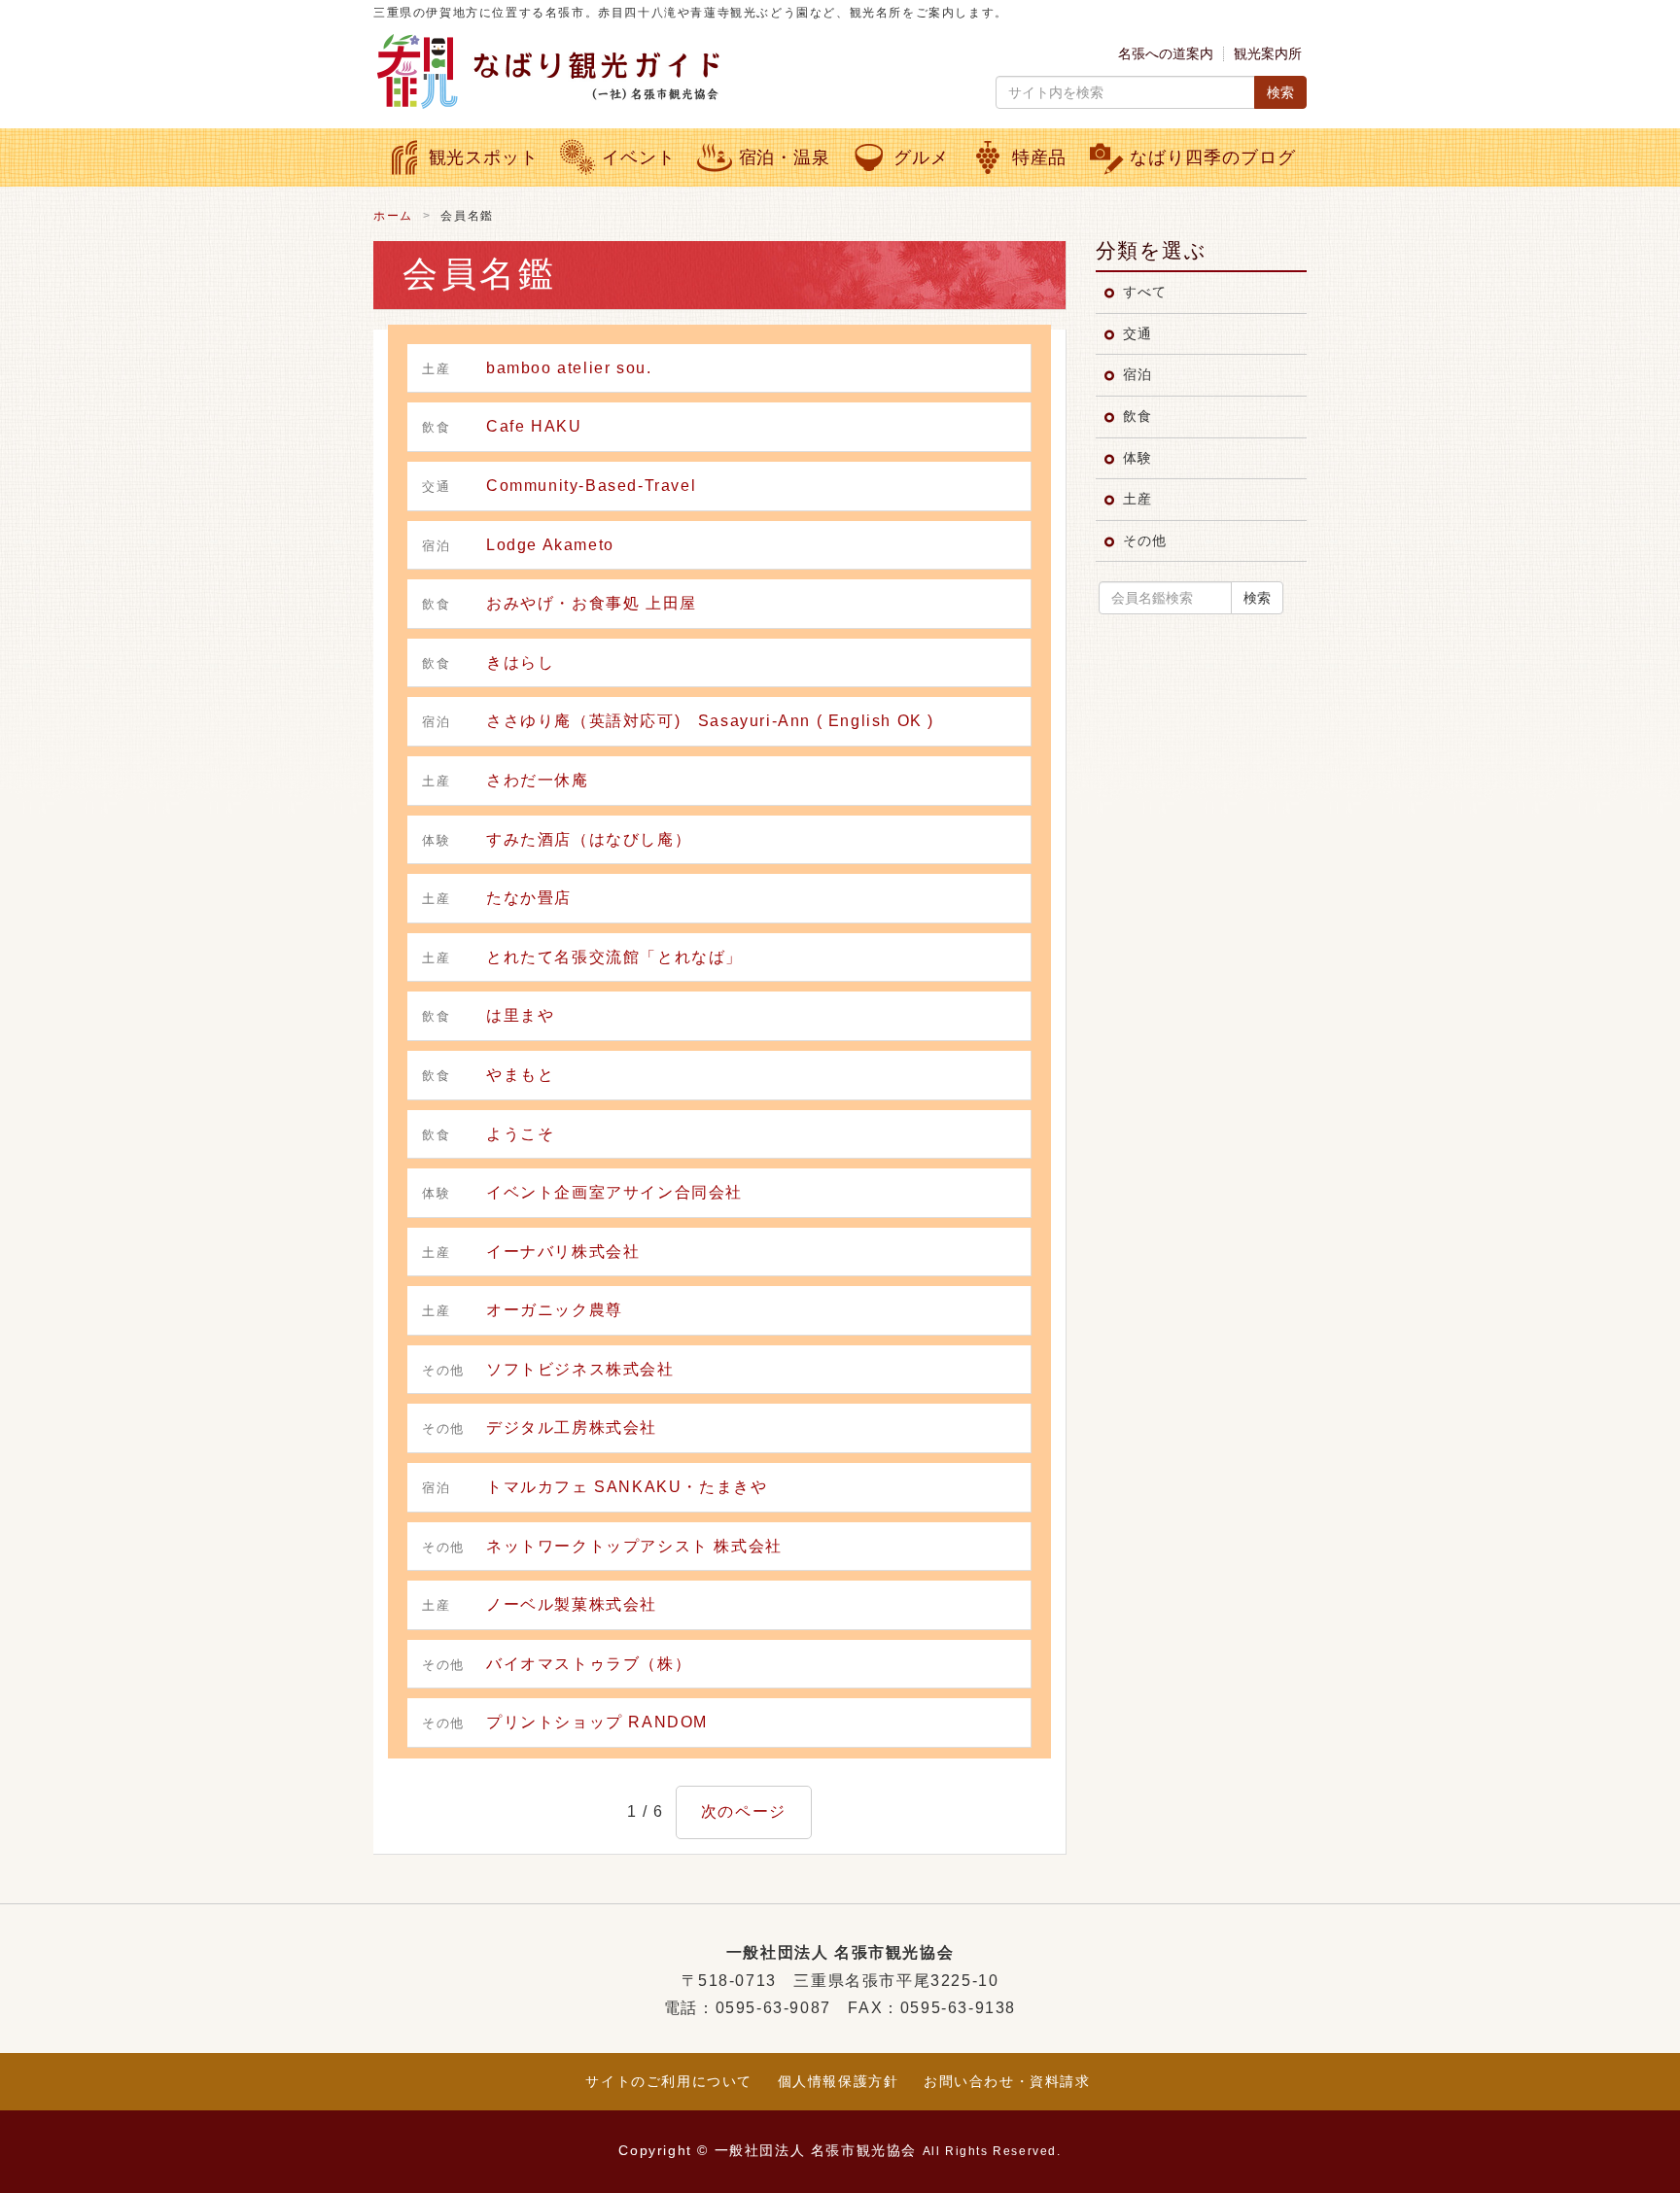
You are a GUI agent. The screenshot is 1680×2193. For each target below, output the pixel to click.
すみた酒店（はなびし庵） (589, 839)
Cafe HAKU (534, 426)
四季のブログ (1212, 157)
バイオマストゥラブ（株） (589, 1664)
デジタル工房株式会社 (572, 1427)
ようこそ (520, 1134)
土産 (1137, 499)
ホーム (393, 216)
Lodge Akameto (550, 545)
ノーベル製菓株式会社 (572, 1604)
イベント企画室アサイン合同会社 (614, 1192)
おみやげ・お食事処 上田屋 (592, 603)
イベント (639, 157)
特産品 (1040, 157)
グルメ (921, 157)
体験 (1137, 458)
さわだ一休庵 (538, 780)
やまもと (520, 1075)
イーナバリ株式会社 (563, 1252)
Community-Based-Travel (591, 486)
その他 (1144, 540)
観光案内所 (1268, 53)
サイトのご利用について (669, 2081)
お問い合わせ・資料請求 (1007, 2081)
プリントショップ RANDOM (597, 1722)
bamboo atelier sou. (569, 368)
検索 (1280, 92)
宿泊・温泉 (785, 157)
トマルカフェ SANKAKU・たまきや (627, 1487)
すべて (1144, 292)
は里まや (520, 1015)
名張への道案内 (1166, 53)
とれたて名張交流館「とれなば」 (614, 957)
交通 (1137, 333)
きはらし (520, 662)
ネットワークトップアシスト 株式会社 (634, 1546)
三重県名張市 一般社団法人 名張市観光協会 (602, 71)
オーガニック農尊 (555, 1310)
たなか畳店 (529, 898)
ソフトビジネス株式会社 (580, 1369)
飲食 (1137, 416)
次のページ (744, 1811)
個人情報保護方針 (839, 2081)
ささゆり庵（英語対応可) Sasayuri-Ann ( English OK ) (710, 721)
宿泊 (1137, 374)
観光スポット (484, 157)
